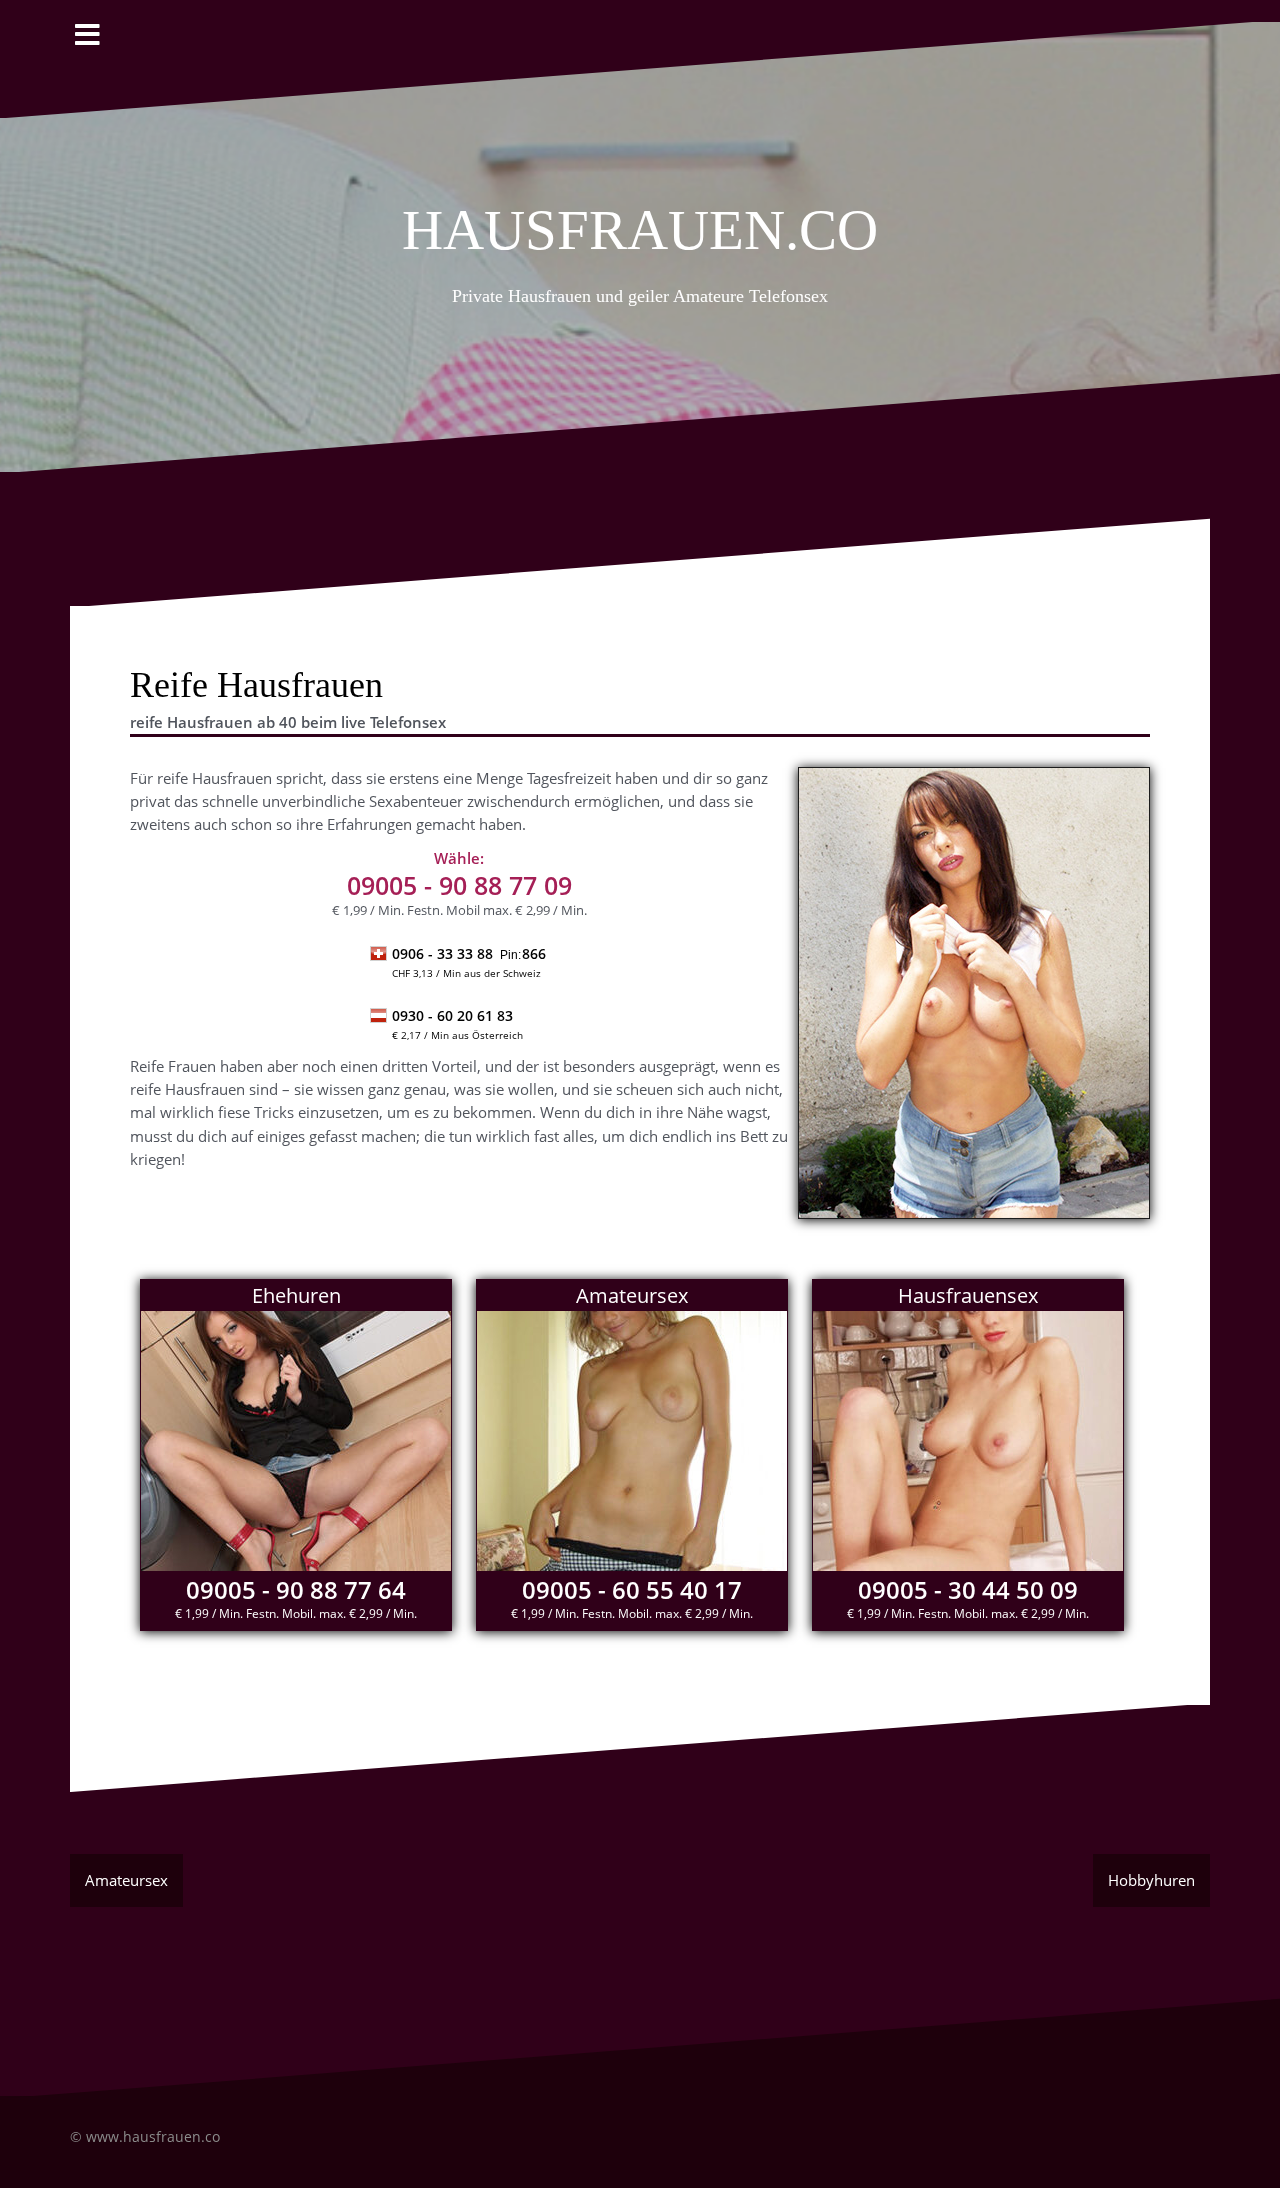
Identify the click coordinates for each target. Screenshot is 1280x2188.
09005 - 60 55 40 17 (632, 1589)
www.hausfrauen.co (153, 2136)
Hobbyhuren (1151, 1880)
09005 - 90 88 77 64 (296, 1589)
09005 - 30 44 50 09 (968, 1589)
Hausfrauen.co (640, 221)
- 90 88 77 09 (459, 885)
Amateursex (126, 1880)
